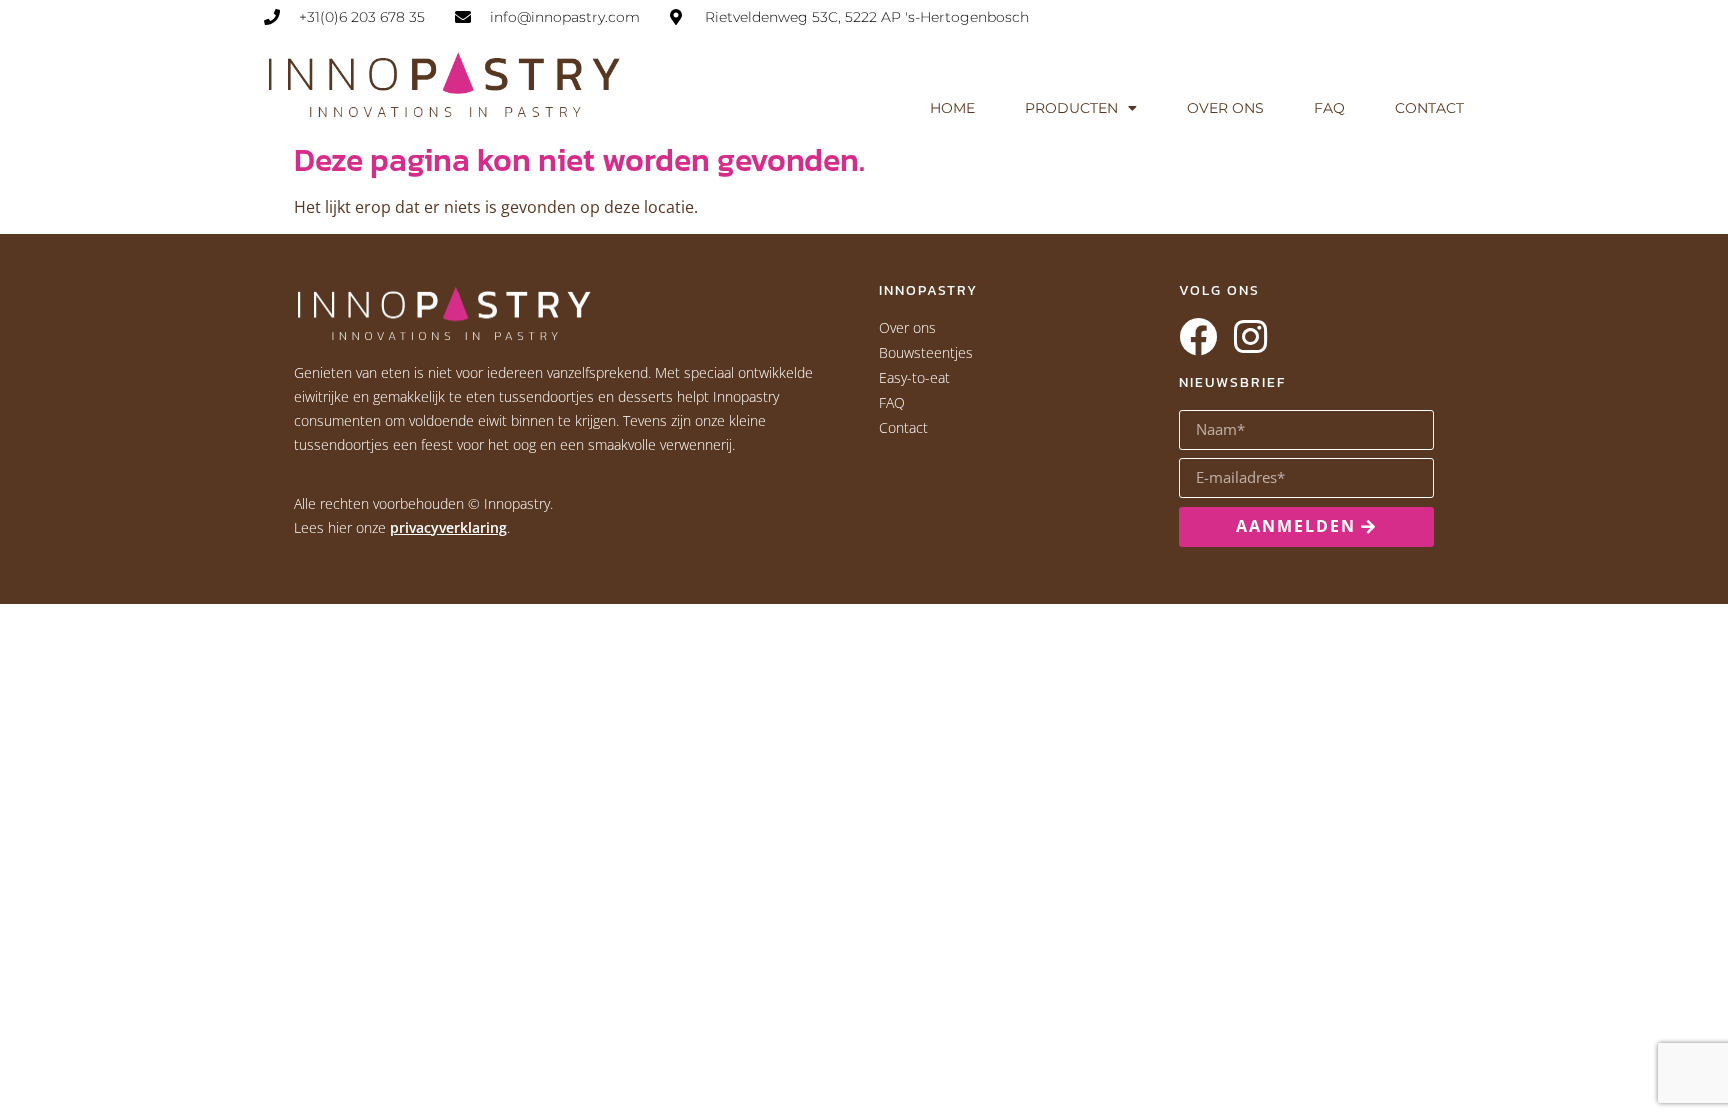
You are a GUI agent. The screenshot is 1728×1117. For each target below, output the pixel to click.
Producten (1071, 108)
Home (952, 108)
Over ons (1225, 108)
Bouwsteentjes (926, 352)
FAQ (1329, 108)
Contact (1429, 108)
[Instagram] (1250, 337)
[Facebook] (1198, 337)
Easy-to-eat (914, 377)
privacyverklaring (448, 527)
